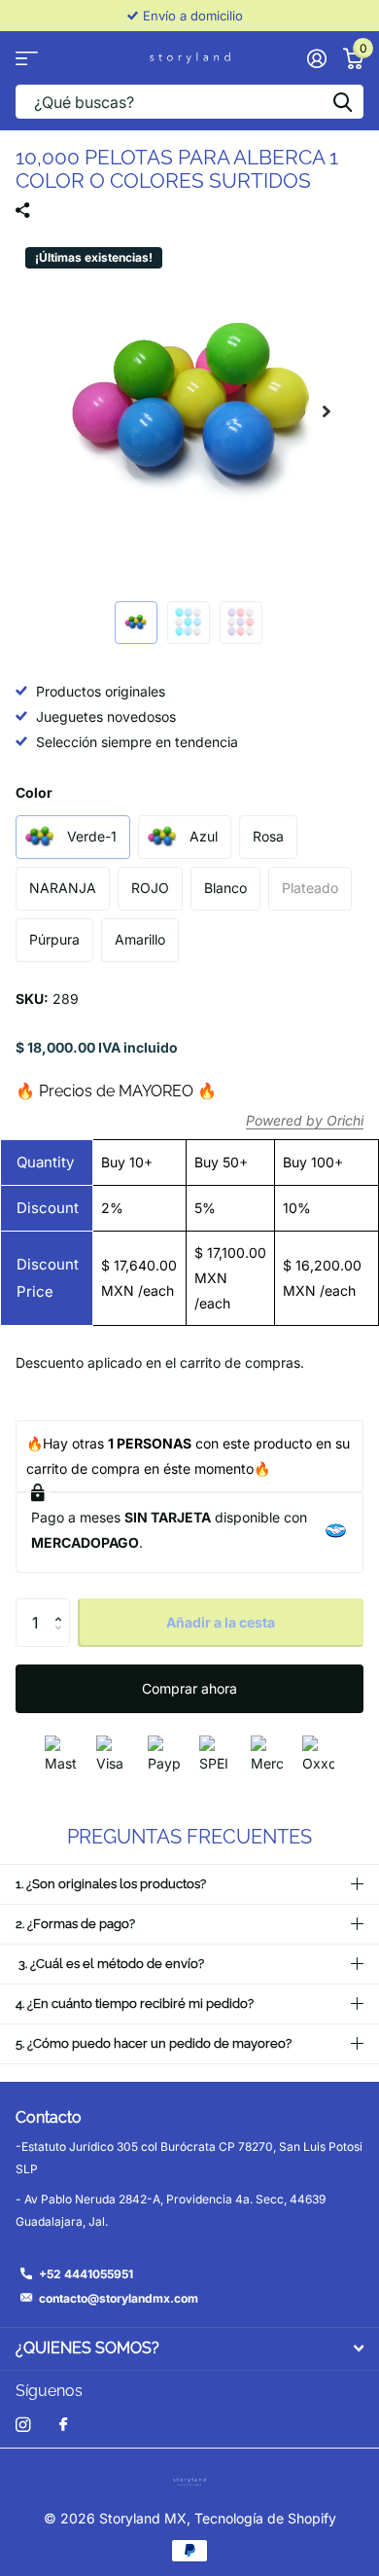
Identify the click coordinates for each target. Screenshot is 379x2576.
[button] (327, 411)
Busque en (342, 102)
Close (189, 2349)
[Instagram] (23, 2425)
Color (34, 792)
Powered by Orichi (305, 1120)
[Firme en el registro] (316, 58)
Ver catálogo (27, 58)
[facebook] (63, 2425)
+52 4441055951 (86, 2274)
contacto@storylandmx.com (119, 2298)
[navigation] (136, 623)
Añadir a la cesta (221, 1622)
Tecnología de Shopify (265, 2518)
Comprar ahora (189, 1688)
